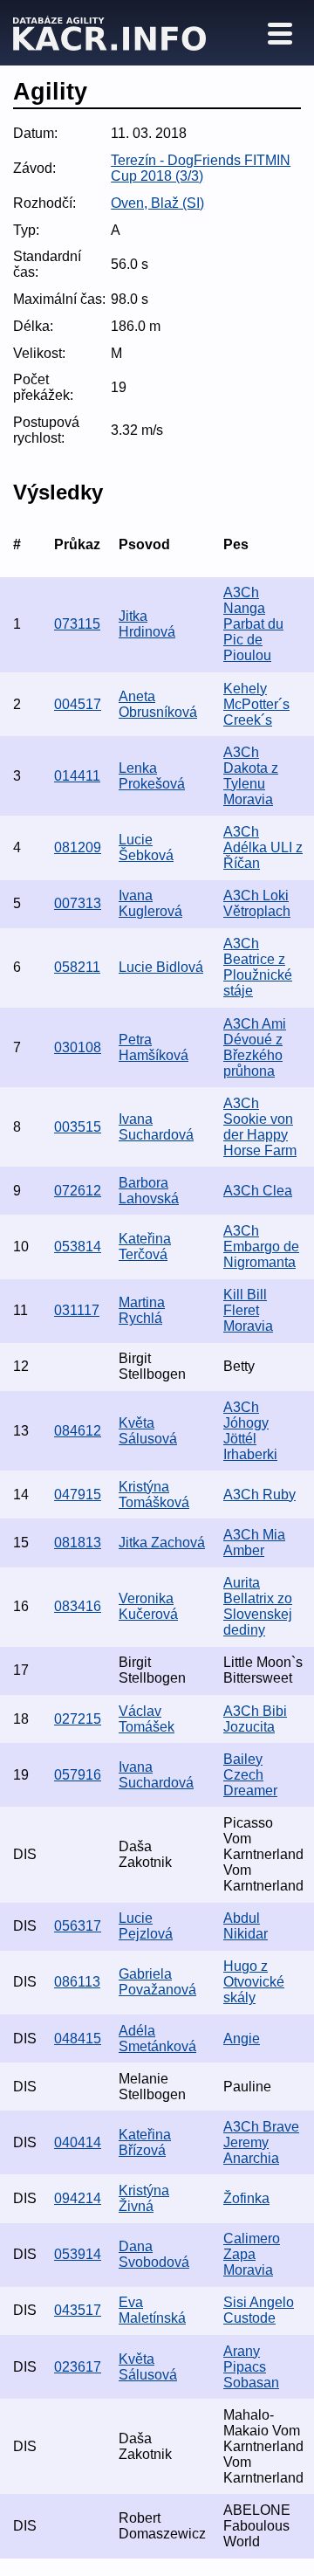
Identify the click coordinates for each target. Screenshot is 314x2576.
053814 (78, 1247)
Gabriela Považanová (157, 1982)
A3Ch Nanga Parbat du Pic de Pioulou (253, 624)
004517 (78, 704)
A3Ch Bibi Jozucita (255, 1719)
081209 (78, 847)
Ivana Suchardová (156, 1127)
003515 (78, 1127)
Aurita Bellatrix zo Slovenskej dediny (258, 1606)
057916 (78, 1775)
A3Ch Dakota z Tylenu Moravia (251, 776)
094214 (78, 2198)
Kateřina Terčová (145, 1247)
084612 (78, 1431)
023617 (78, 2367)
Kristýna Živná (144, 2198)
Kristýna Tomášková (154, 1495)
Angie (242, 2039)
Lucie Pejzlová (146, 1926)
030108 (78, 1047)
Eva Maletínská (152, 2310)
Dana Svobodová (154, 2254)
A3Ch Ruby (259, 1495)
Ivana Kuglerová (150, 903)
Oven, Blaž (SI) (157, 203)
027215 (78, 1719)
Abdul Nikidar (246, 1926)
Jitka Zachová (162, 1543)
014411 (77, 776)
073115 (77, 624)
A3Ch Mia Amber (254, 1543)
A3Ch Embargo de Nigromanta (261, 1247)
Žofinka (246, 2198)
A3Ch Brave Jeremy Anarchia (261, 2142)
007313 (78, 903)
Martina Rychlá (142, 1310)
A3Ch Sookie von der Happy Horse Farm (260, 1127)
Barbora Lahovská (149, 1191)
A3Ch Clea (258, 1191)
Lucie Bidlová (161, 967)
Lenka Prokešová (152, 776)
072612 (78, 1191)
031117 (77, 1310)
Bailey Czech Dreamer (250, 1775)
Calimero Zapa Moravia (252, 2254)
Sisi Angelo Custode (259, 2310)
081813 (78, 1543)
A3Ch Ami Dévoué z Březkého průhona (255, 1047)
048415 (78, 2039)
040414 (78, 2142)
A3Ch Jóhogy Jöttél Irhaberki (250, 1431)
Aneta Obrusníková (158, 704)
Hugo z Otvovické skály (254, 1982)
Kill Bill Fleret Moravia (248, 1310)
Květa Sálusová (148, 1431)
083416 (78, 1606)
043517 (78, 2310)
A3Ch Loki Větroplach (257, 903)
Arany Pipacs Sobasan (251, 2367)
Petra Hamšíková (154, 1047)
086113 (77, 1982)
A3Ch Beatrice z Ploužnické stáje (258, 967)
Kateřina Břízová (145, 2142)
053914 (78, 2254)
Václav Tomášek (147, 1719)
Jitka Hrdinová (147, 624)
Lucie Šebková (146, 847)
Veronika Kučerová (148, 1606)
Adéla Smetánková (157, 2039)
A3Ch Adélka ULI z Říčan (263, 847)
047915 (78, 1495)
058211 (77, 967)
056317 (78, 1926)
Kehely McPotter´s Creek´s (256, 704)
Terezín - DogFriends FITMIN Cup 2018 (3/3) (201, 168)
